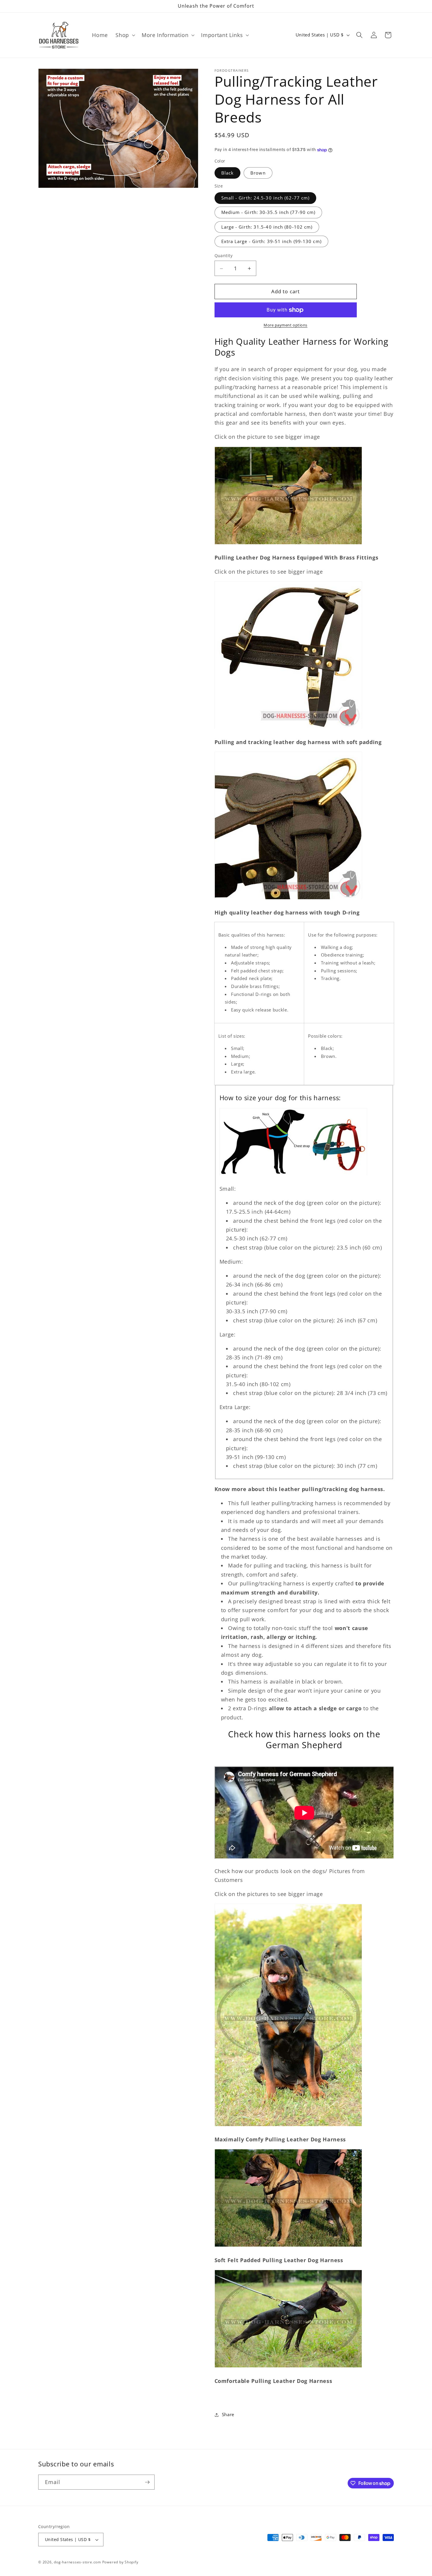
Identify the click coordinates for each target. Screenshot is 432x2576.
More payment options (286, 325)
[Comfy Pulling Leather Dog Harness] (288, 2367)
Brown (258, 173)
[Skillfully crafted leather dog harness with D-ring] (288, 899)
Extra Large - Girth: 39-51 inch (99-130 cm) (271, 241)
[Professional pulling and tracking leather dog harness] (288, 728)
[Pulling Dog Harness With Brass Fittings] (288, 544)
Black (228, 173)
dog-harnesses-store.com (77, 2562)
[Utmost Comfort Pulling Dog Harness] (288, 2126)
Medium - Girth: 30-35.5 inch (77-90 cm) (268, 213)
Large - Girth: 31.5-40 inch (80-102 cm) (267, 227)
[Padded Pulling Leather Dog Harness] (288, 2246)
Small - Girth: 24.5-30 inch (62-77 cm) (266, 198)
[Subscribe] (147, 2482)
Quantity (224, 256)
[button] (125, 35)
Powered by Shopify (120, 2562)
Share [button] (228, 2415)
